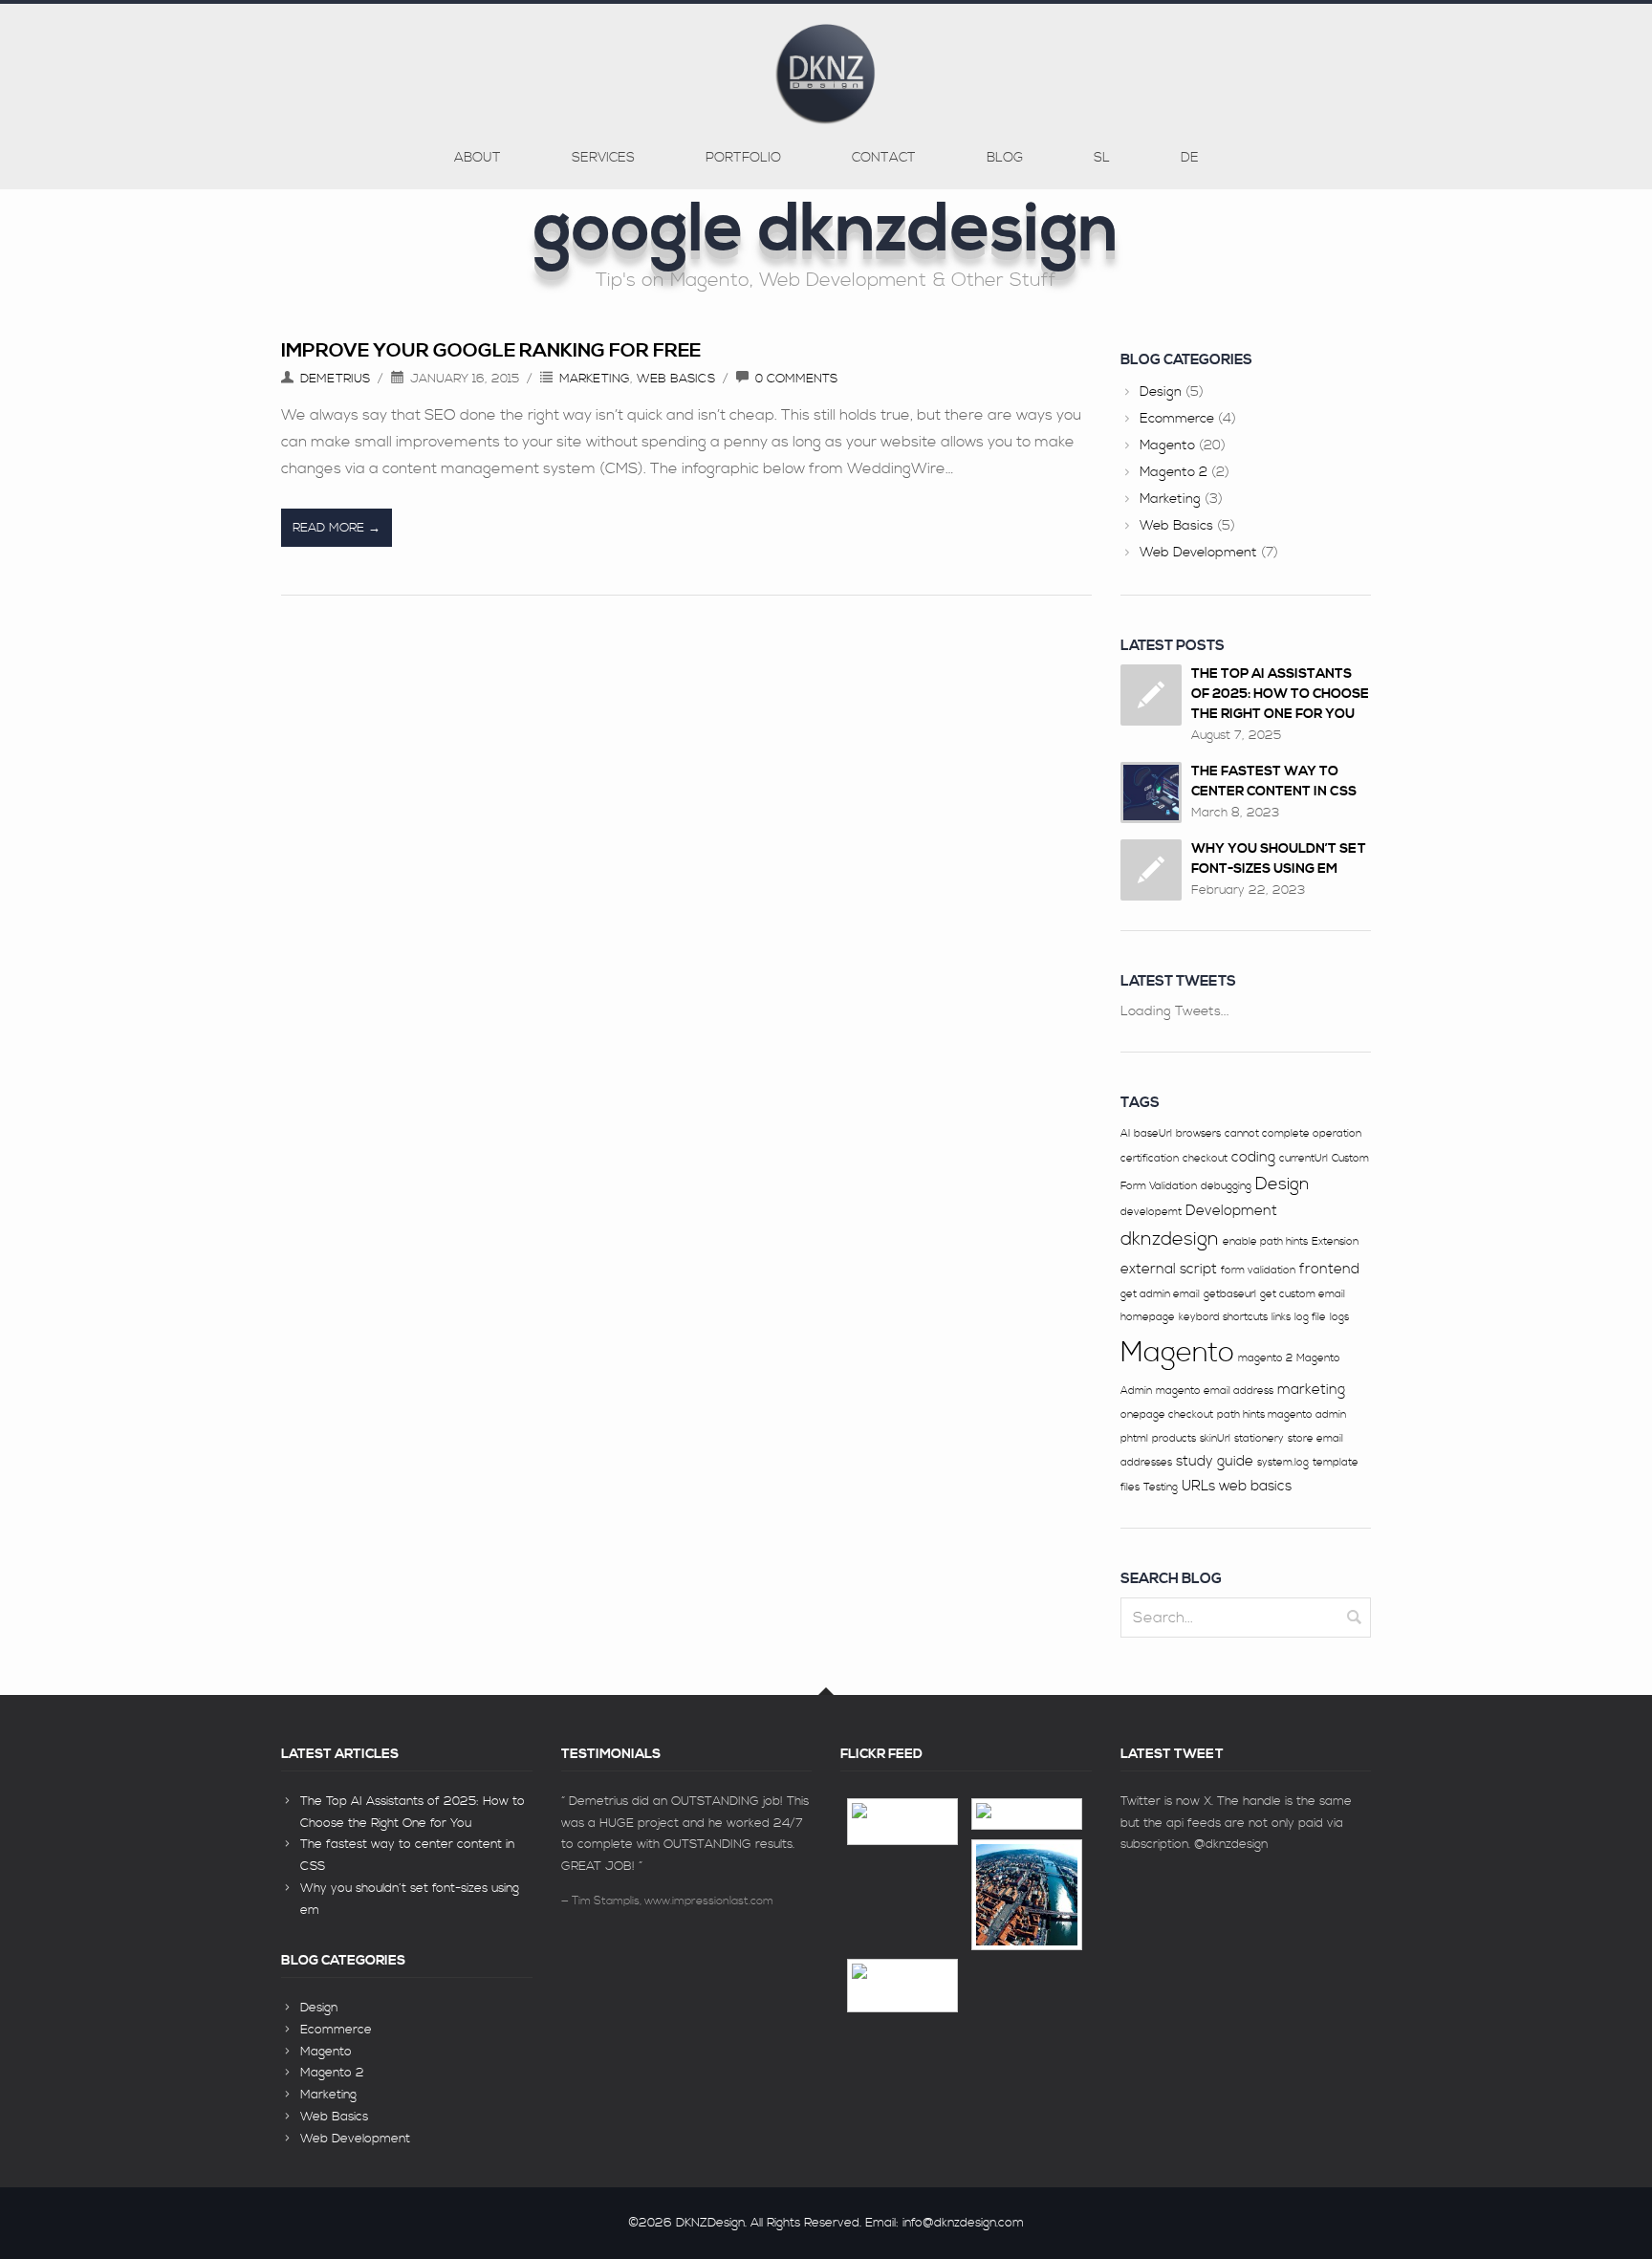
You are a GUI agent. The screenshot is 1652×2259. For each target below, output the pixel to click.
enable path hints (1265, 1242)
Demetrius (335, 379)
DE (1190, 158)
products (1174, 1439)
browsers (1198, 1134)
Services (603, 158)
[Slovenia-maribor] (902, 1986)
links (1281, 1317)
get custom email (1303, 1294)
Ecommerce (1177, 419)
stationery (1259, 1439)
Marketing (595, 379)
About (478, 158)
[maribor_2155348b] (902, 1822)
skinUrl (1215, 1439)
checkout (1205, 1159)
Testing (1161, 1488)
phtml (1134, 1439)
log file (1310, 1317)
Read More (328, 528)
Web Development (1198, 553)
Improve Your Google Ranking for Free (491, 351)
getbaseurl (1230, 1294)
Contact (884, 158)
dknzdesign (1170, 1239)
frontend (1329, 1269)
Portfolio (743, 158)
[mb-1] (1027, 1814)
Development (1231, 1211)
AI (1125, 1134)
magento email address (1215, 1391)
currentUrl (1304, 1159)
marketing (1311, 1390)
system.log (1283, 1463)
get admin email (1160, 1294)
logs (1339, 1317)
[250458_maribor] (1027, 1895)
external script (1169, 1269)
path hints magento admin (1282, 1415)
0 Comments (796, 379)
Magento (1167, 445)
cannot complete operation (1293, 1134)
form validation (1258, 1271)
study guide (1215, 1461)
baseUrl (1153, 1134)
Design (1161, 392)
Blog (1005, 158)
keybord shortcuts (1223, 1317)
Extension (1335, 1242)
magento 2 (1265, 1358)
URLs (1198, 1486)
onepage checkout (1167, 1415)
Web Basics (676, 379)
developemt (1151, 1212)
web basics (1255, 1486)
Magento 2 (1174, 472)
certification (1150, 1159)
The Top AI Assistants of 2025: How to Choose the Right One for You (1280, 694)
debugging (1226, 1186)
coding (1253, 1157)
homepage (1148, 1317)
